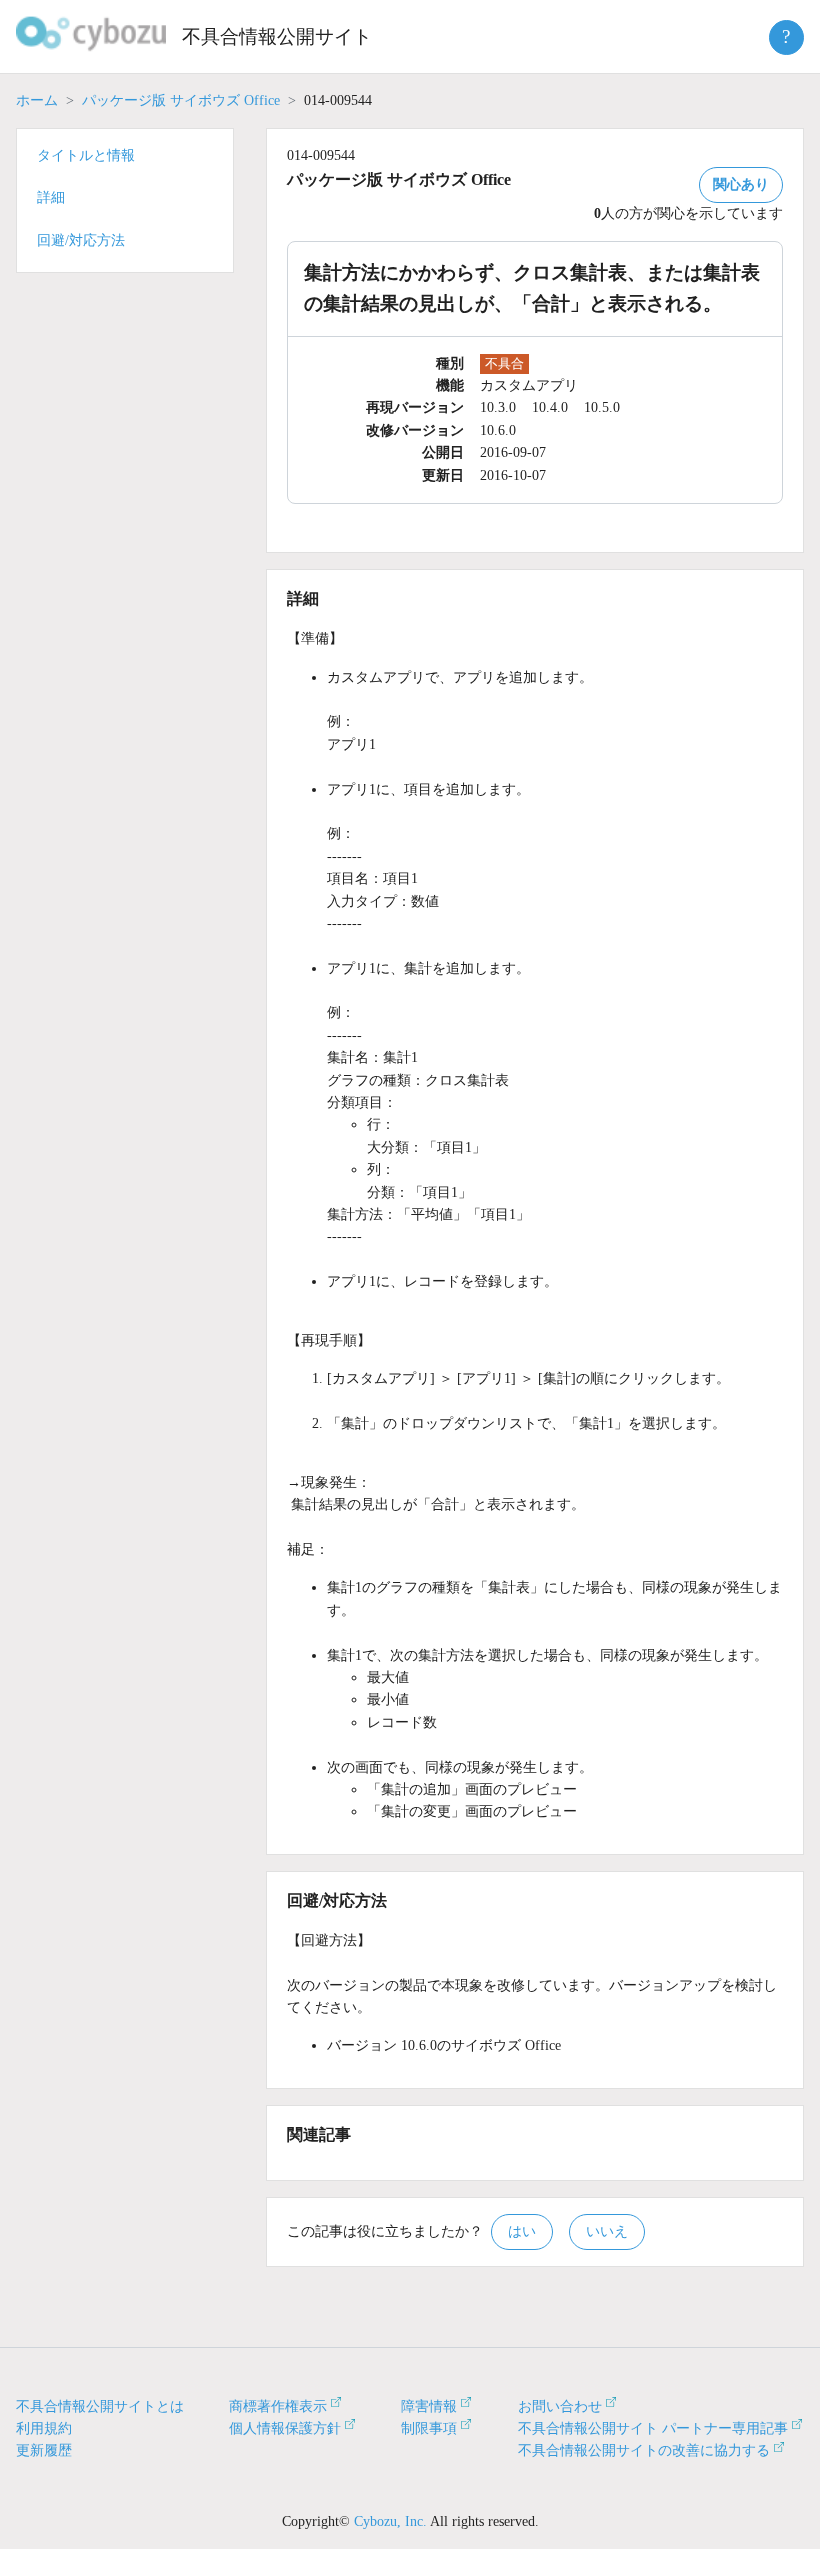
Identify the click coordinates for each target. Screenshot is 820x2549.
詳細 (51, 197)
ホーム (37, 100)
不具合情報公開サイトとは (100, 2406)
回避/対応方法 (81, 240)
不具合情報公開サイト (277, 36)
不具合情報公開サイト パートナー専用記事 (653, 2428)
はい (522, 2231)
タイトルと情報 (86, 155)
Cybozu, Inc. (390, 2521)
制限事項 (429, 2428)
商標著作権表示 (278, 2406)
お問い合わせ (560, 2406)
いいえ (607, 2231)
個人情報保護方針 (285, 2428)
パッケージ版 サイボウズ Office (181, 100)
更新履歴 (44, 2450)
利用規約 (44, 2428)
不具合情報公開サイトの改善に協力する (644, 2450)
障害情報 (429, 2406)
